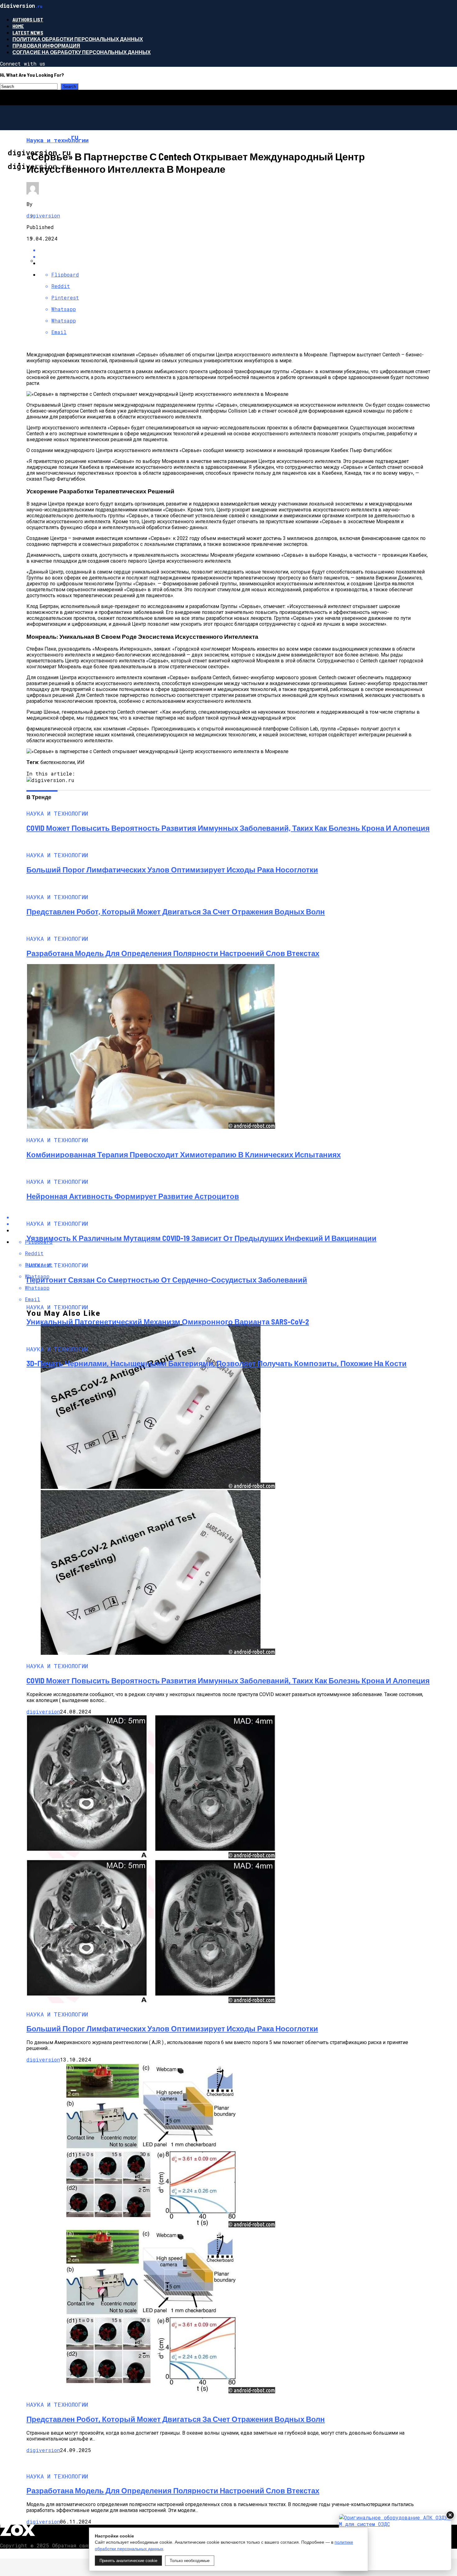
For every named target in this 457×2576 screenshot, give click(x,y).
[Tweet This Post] (235, 256)
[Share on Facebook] (235, 250)
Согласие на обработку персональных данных (82, 52)
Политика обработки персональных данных (78, 39)
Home (18, 26)
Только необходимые (190, 2561)
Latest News (28, 32)
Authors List (28, 19)
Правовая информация (46, 46)
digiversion (43, 215)
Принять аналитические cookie (128, 2561)
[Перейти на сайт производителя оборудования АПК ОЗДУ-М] (395, 2542)
